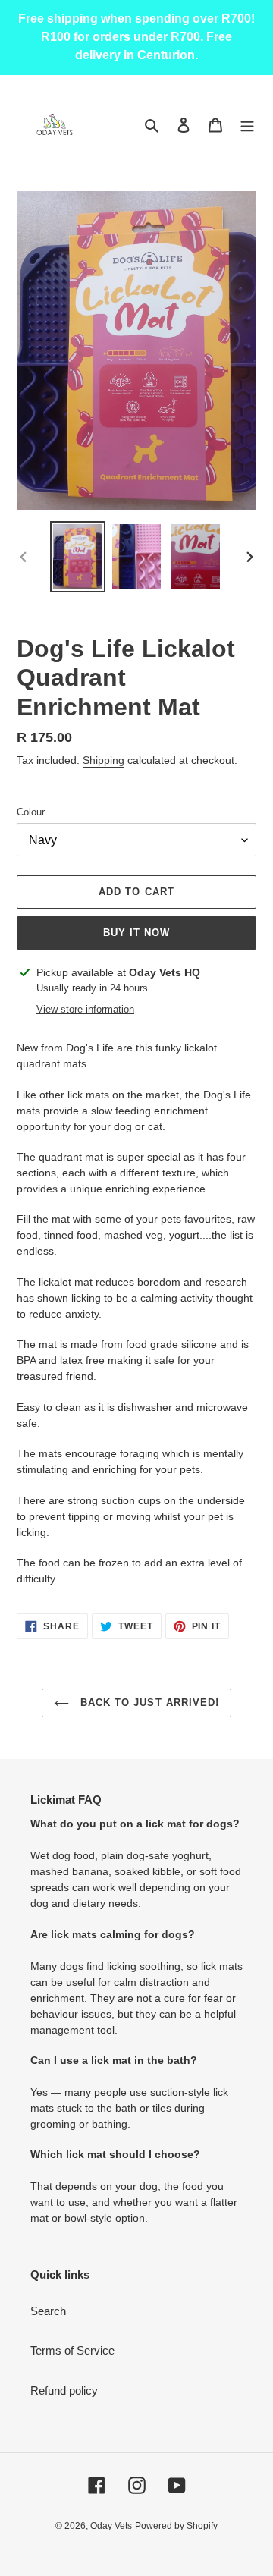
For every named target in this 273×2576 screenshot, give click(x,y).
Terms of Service (72, 2350)
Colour (31, 812)
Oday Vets (111, 2526)
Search (48, 2311)
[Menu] (247, 125)
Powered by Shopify (176, 2526)
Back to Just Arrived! (148, 1703)
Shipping (104, 760)
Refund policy (64, 2391)
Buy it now (136, 933)
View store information (85, 1009)
